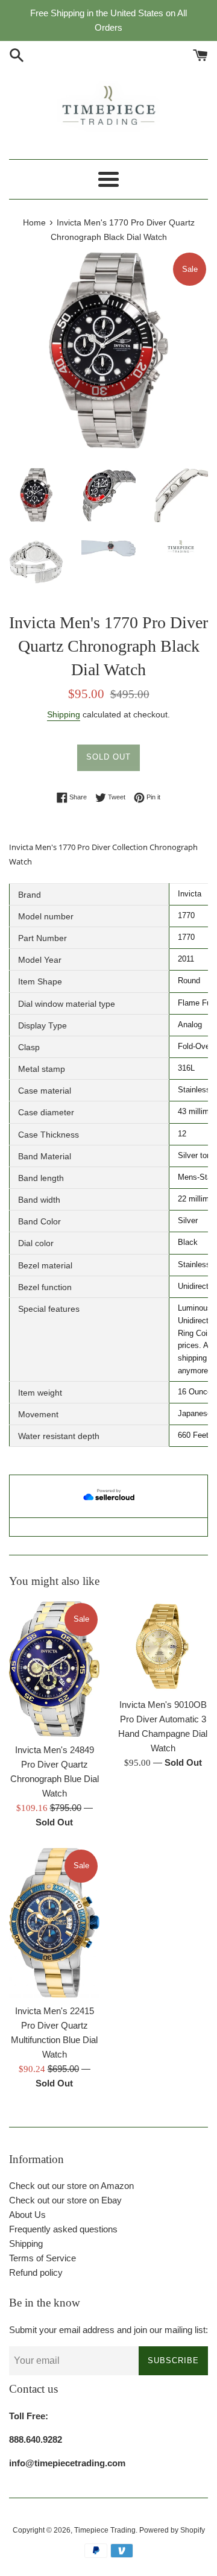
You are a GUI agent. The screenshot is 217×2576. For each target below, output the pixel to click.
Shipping (64, 714)
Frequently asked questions (63, 2229)
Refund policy (36, 2272)
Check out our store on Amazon (71, 2186)
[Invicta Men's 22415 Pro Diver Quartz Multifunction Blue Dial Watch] (54, 1923)
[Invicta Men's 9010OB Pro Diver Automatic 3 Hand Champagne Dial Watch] (163, 1646)
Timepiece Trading (105, 2530)
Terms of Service (42, 2258)
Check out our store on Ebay (65, 2200)
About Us (27, 2215)
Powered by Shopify (172, 2530)
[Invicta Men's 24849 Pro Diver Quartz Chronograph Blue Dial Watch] (54, 1669)
